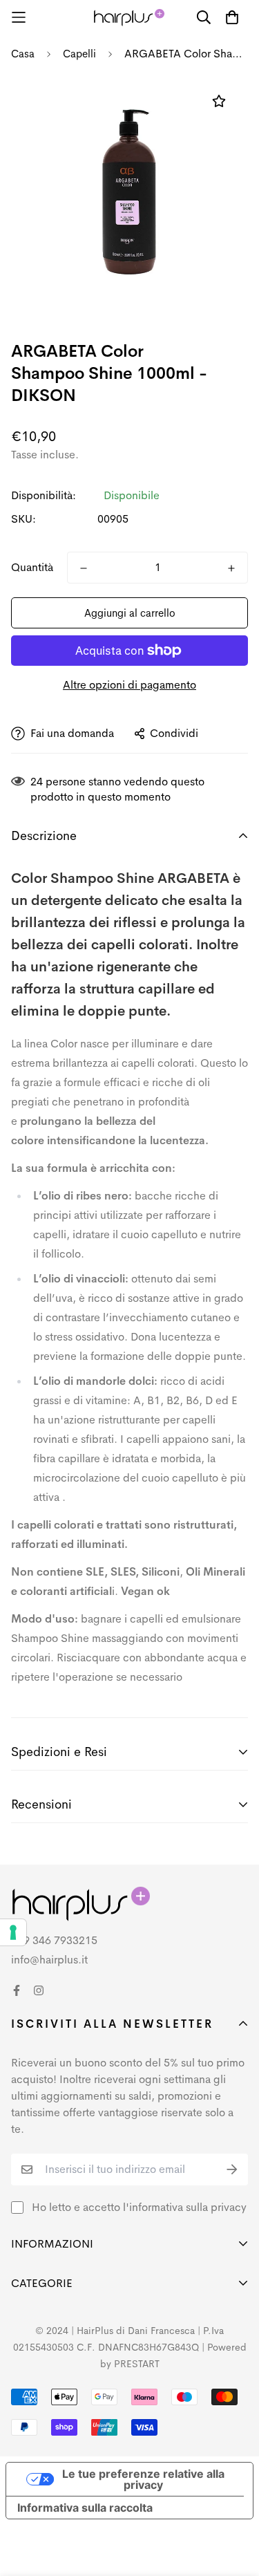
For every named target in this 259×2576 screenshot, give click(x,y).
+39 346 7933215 (54, 1940)
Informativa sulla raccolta (85, 2508)
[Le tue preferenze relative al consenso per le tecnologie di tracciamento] (13, 1932)
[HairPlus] (129, 18)
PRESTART (137, 2364)
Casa (23, 54)
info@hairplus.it (49, 1960)
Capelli (79, 54)
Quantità (32, 567)
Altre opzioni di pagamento (129, 685)
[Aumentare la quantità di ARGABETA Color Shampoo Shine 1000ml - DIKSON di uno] (231, 568)
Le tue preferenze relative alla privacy (143, 2479)
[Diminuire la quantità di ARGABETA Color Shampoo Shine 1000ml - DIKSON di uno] (84, 568)
